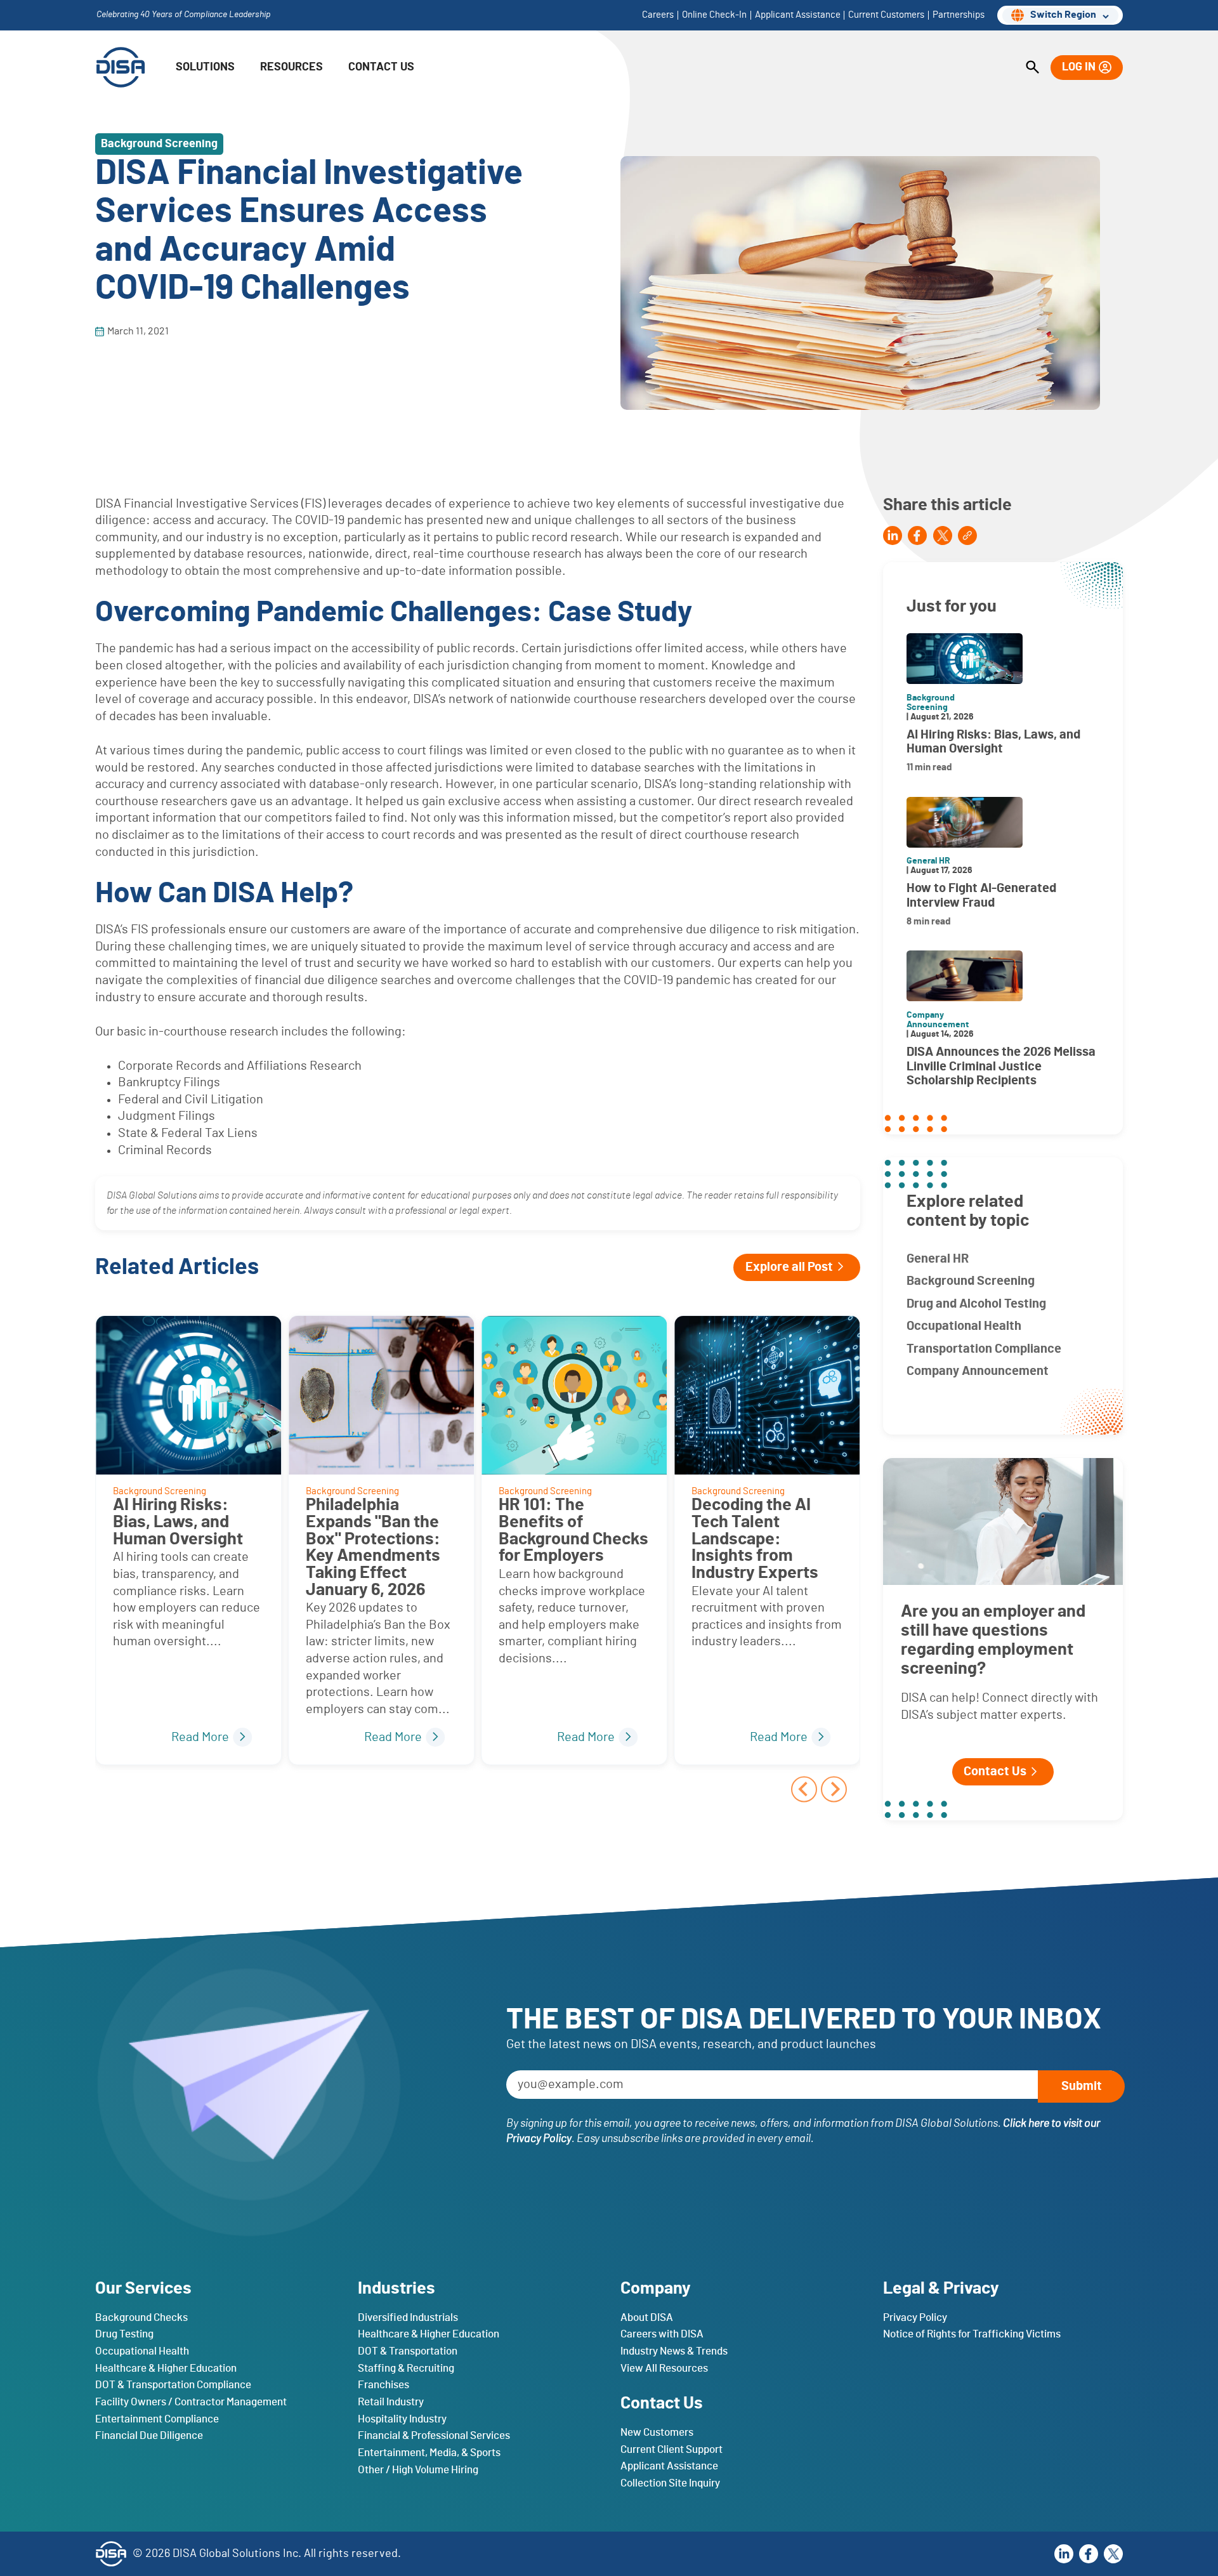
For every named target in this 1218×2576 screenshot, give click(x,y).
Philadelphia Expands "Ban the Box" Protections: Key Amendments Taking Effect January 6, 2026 (373, 1547)
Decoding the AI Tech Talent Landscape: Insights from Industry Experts (755, 1539)
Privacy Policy (915, 2317)
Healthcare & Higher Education (166, 2368)
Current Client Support (671, 2449)
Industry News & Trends (674, 2351)
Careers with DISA (662, 2334)
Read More (200, 1737)
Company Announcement (978, 1371)
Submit (1082, 2086)
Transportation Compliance (984, 1349)
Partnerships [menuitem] (959, 15)
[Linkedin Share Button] (893, 535)
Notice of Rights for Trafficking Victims (972, 2334)
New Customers (657, 2432)
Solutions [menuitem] (205, 67)
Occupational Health (964, 1326)
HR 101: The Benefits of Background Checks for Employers (573, 1530)
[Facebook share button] (917, 535)
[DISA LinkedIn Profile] (1064, 2553)
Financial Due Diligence (149, 2435)
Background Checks (141, 2317)
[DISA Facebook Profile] (1089, 2553)
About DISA (647, 2317)
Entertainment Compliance (157, 2418)
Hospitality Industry (402, 2418)
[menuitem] (1032, 68)
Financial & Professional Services (434, 2435)
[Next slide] (834, 1789)
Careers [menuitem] (658, 15)
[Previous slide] (804, 1789)
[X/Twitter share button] (943, 535)
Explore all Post (789, 1267)
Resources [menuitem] (291, 67)
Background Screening (971, 1281)
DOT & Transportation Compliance (173, 2385)
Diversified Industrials (408, 2317)
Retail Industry (391, 2401)
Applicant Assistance (669, 2466)
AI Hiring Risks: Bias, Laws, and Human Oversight (178, 1521)
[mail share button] (967, 535)
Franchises (383, 2385)
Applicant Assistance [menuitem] (798, 15)
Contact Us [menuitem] (381, 67)
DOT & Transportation (408, 2351)
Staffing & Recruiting (406, 2368)
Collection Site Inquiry (670, 2482)
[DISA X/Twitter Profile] (1113, 2553)
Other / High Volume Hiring (418, 2469)
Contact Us (995, 1771)
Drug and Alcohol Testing (976, 1304)
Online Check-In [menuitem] (714, 15)
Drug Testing (124, 2334)
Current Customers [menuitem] (886, 15)
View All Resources (664, 2368)
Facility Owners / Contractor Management (191, 2401)
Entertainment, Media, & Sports (429, 2452)
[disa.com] (121, 67)
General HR (938, 1259)
